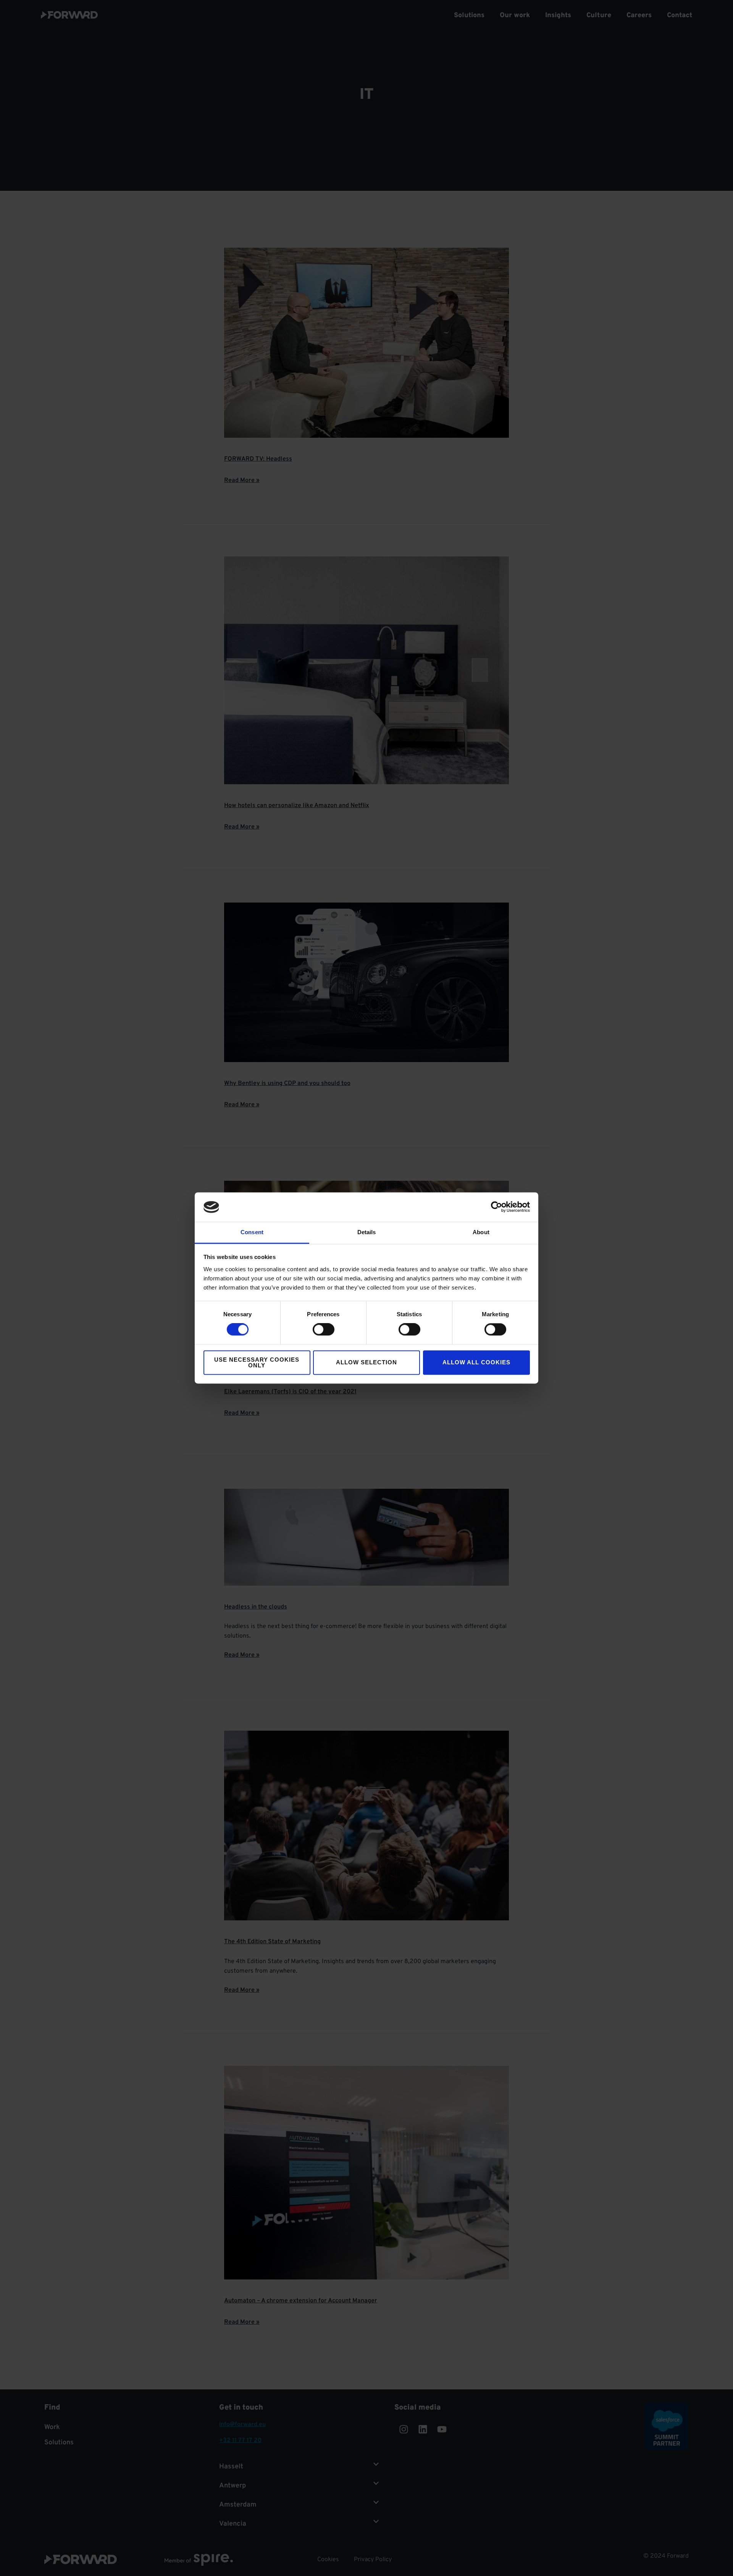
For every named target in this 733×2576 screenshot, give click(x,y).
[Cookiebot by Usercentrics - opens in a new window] (496, 1207)
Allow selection (366, 1363)
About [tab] (481, 1232)
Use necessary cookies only (257, 1362)
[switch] (324, 1330)
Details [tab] (367, 1232)
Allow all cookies (476, 1363)
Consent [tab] (252, 1232)
